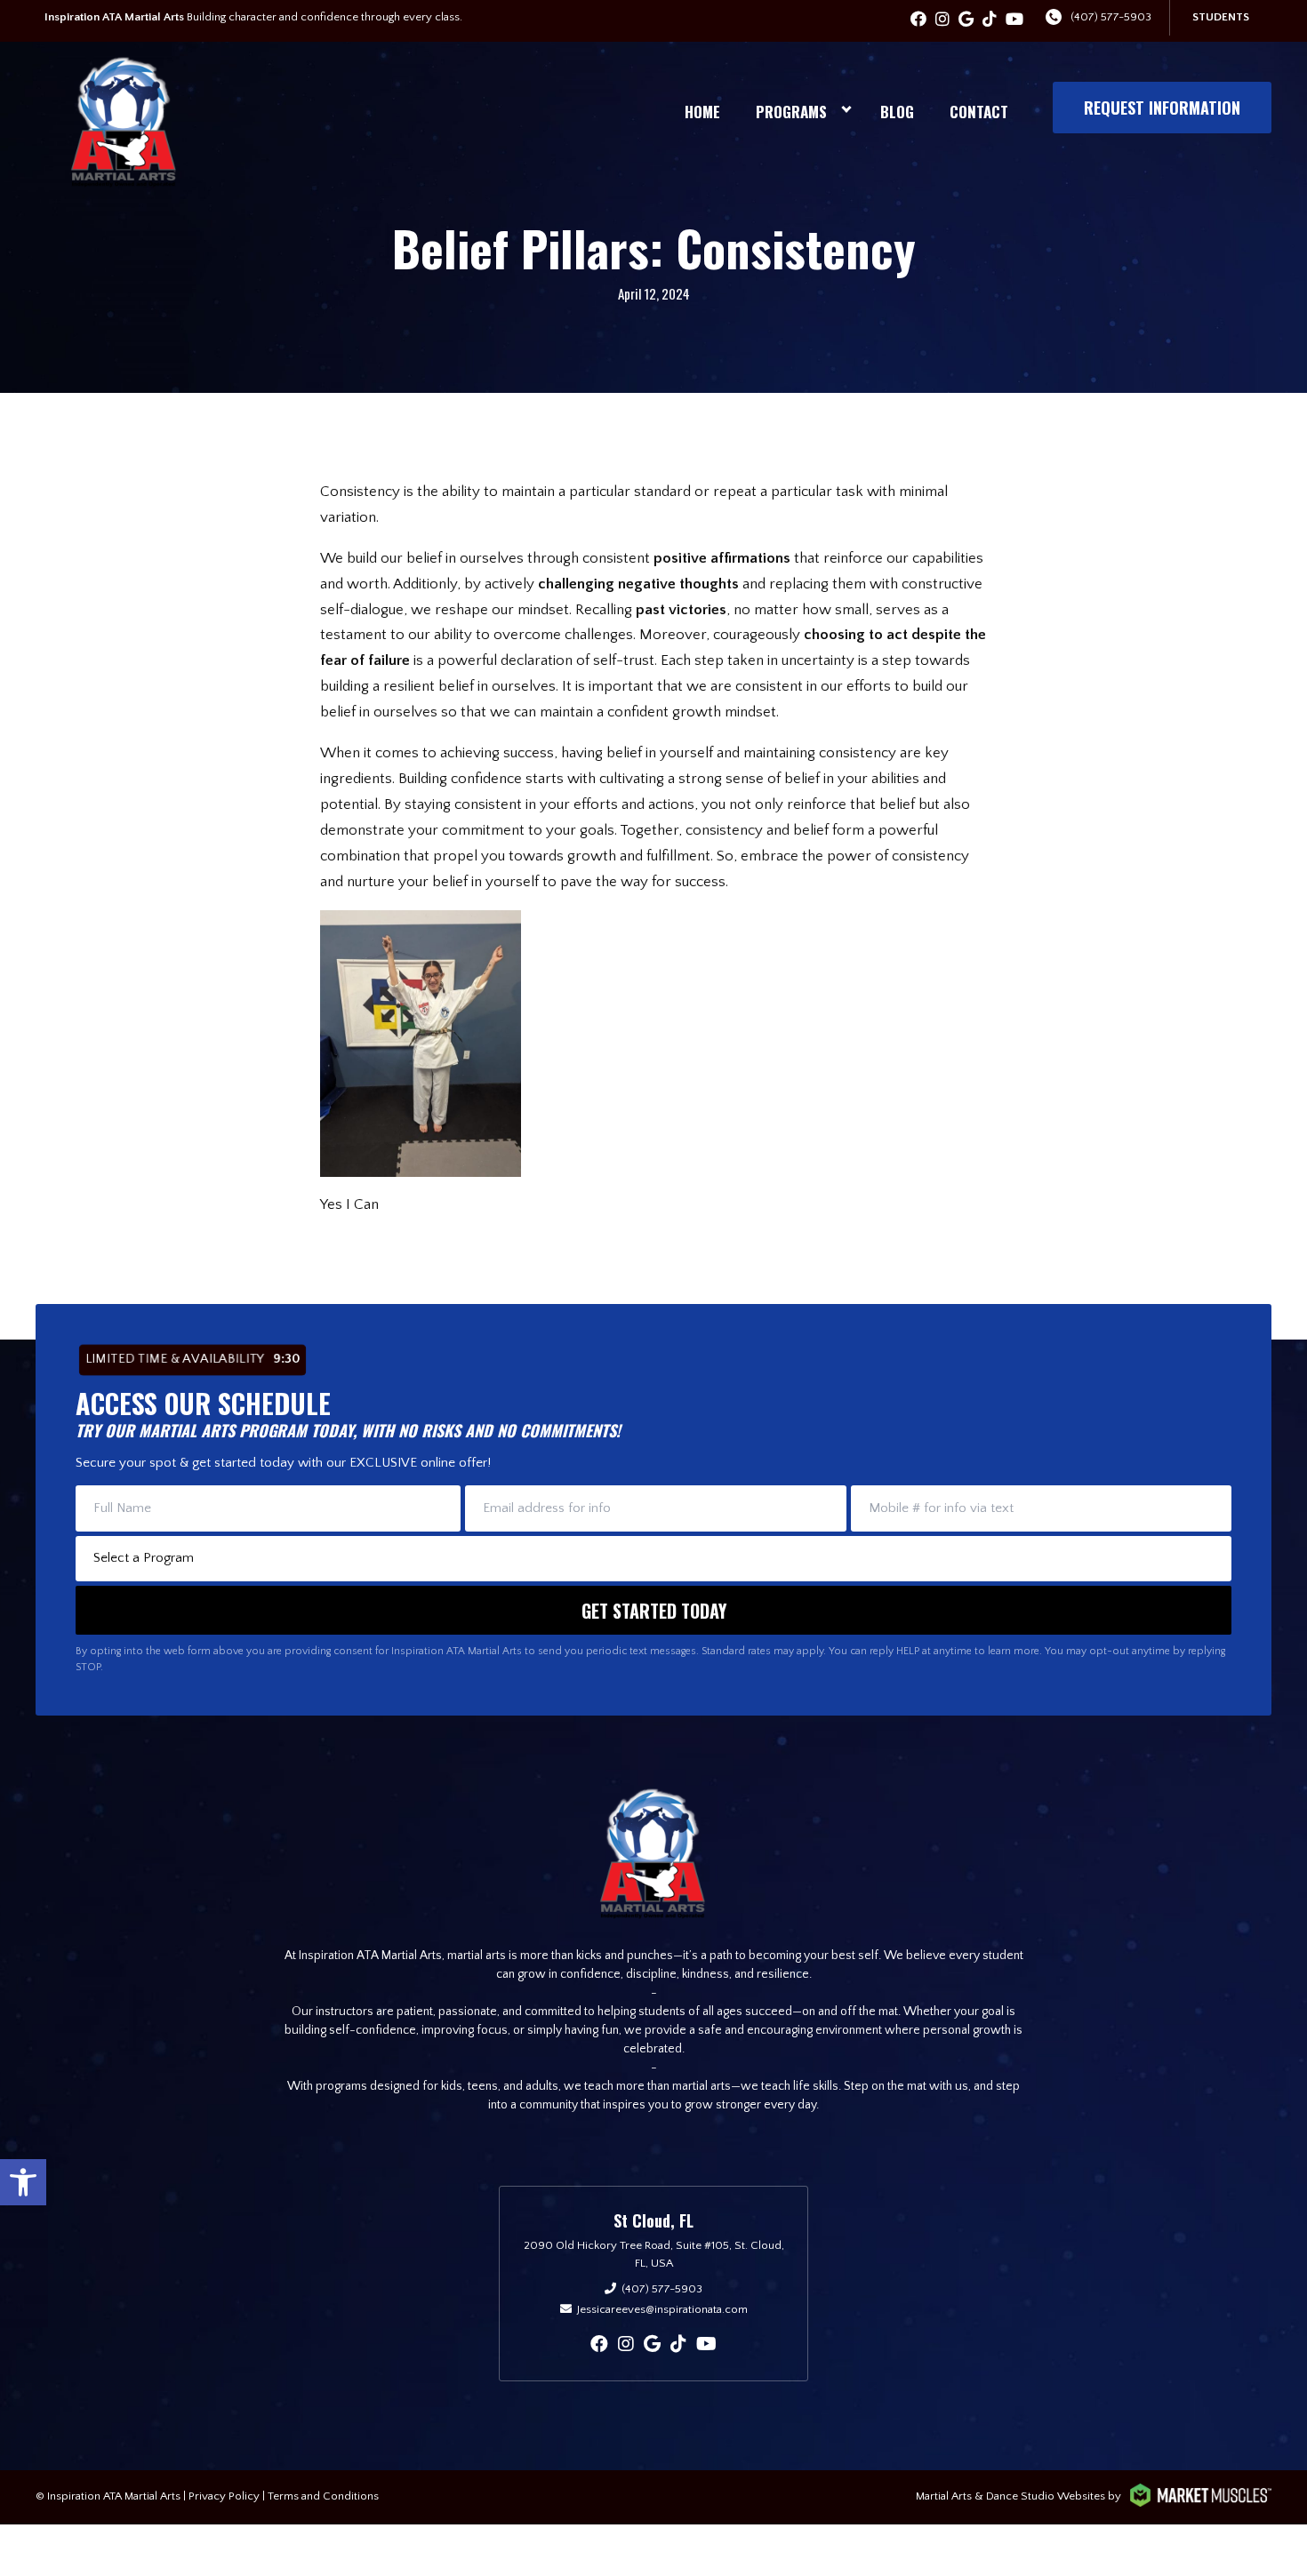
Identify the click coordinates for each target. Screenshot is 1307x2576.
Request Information (1162, 108)
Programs (791, 112)
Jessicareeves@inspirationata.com (662, 2309)
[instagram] (942, 20)
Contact (979, 112)
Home (702, 112)
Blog (897, 112)
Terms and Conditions (323, 2496)
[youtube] (1014, 20)
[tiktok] (990, 20)
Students (1221, 17)
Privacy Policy (224, 2496)
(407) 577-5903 (1111, 17)
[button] (23, 2182)
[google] (966, 20)
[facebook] (918, 20)
